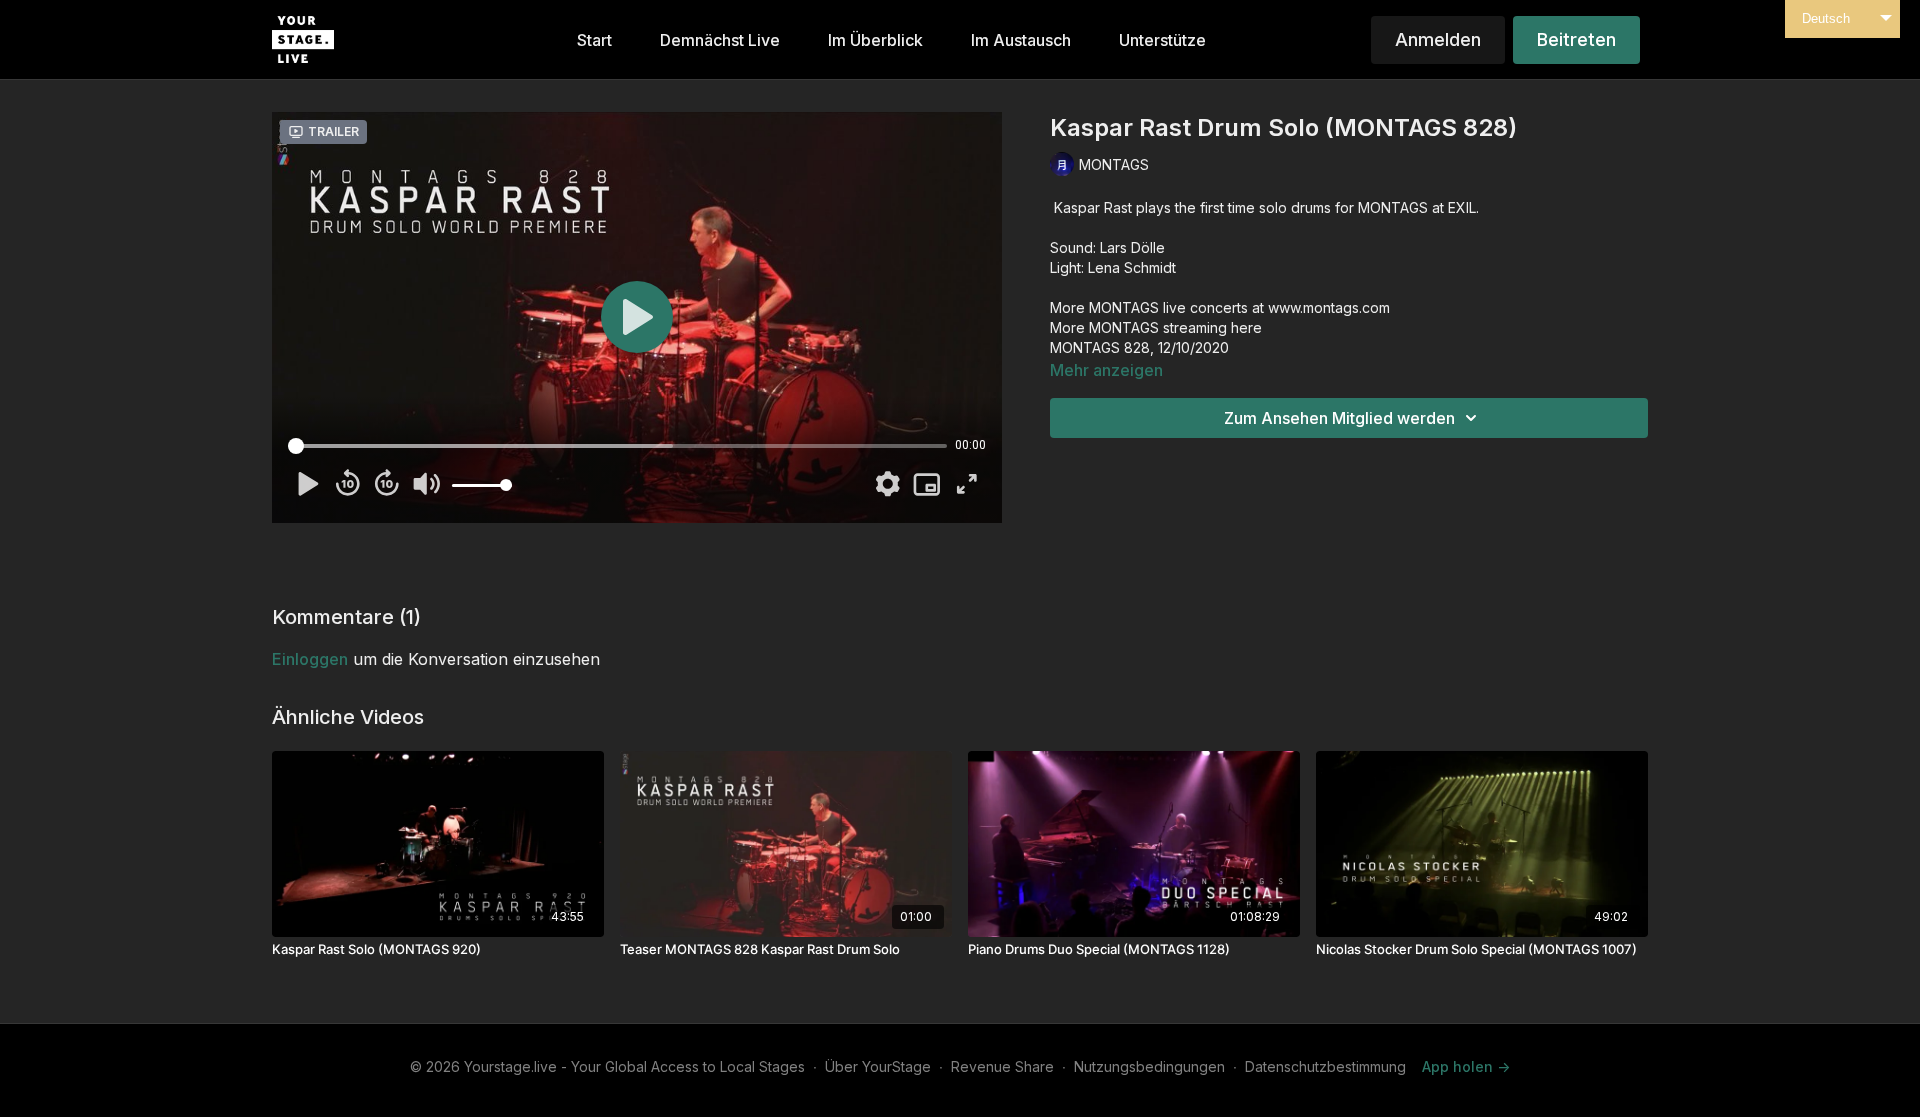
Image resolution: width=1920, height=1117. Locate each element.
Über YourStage (878, 1066)
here (1246, 327)
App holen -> (1466, 1066)
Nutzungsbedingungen (1149, 1066)
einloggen (310, 659)
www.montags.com (1329, 307)
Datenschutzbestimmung (1325, 1066)
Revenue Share (1002, 1066)
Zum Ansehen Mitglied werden (1339, 418)
